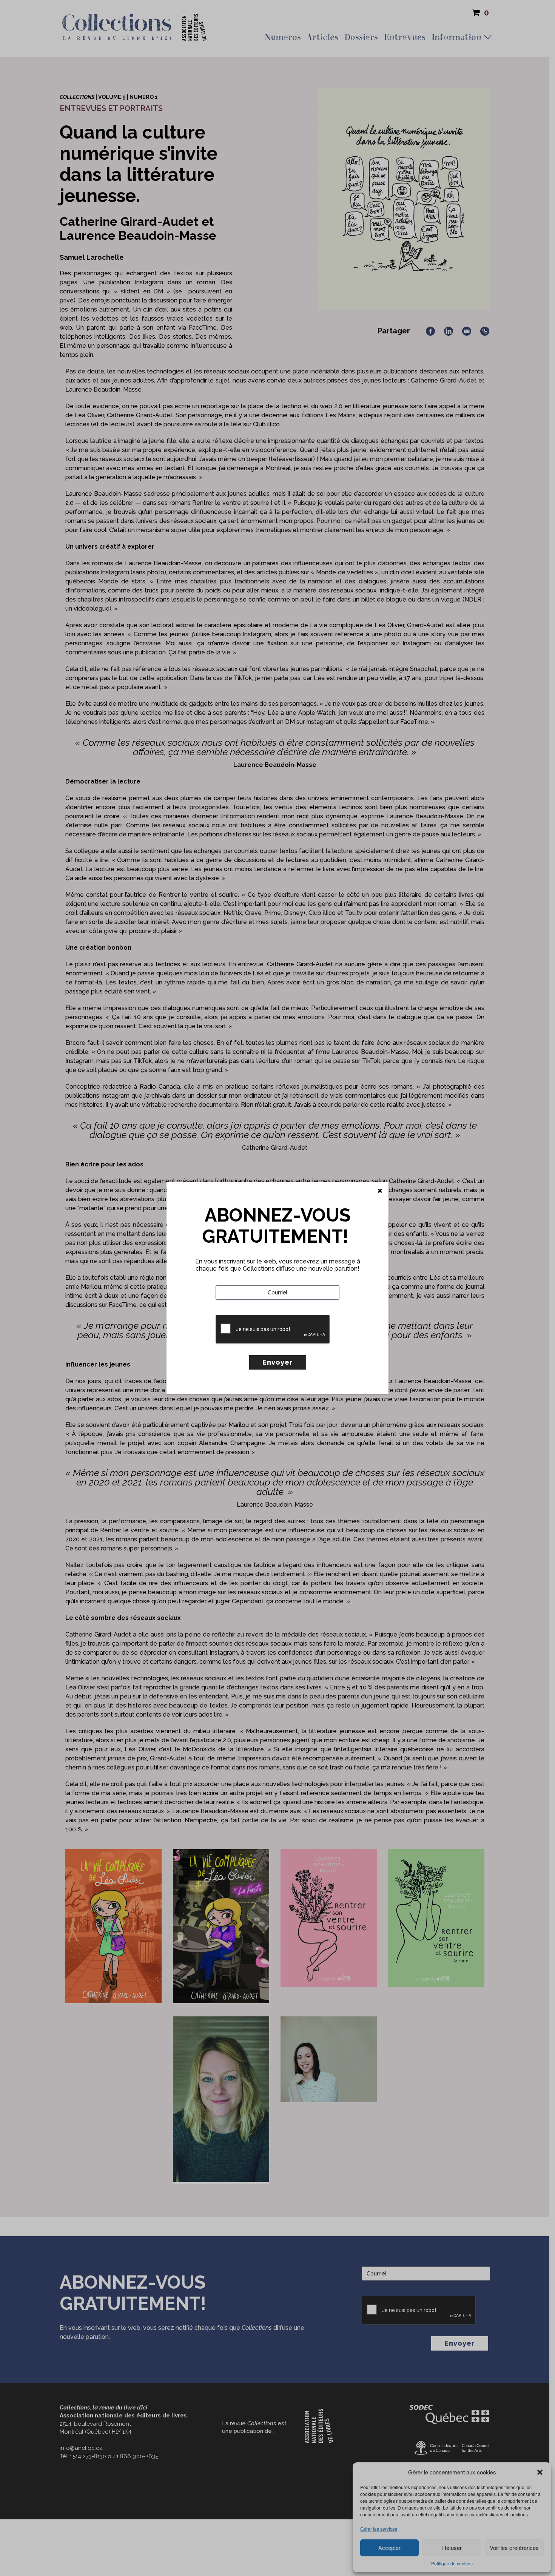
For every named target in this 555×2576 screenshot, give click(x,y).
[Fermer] (380, 1191)
